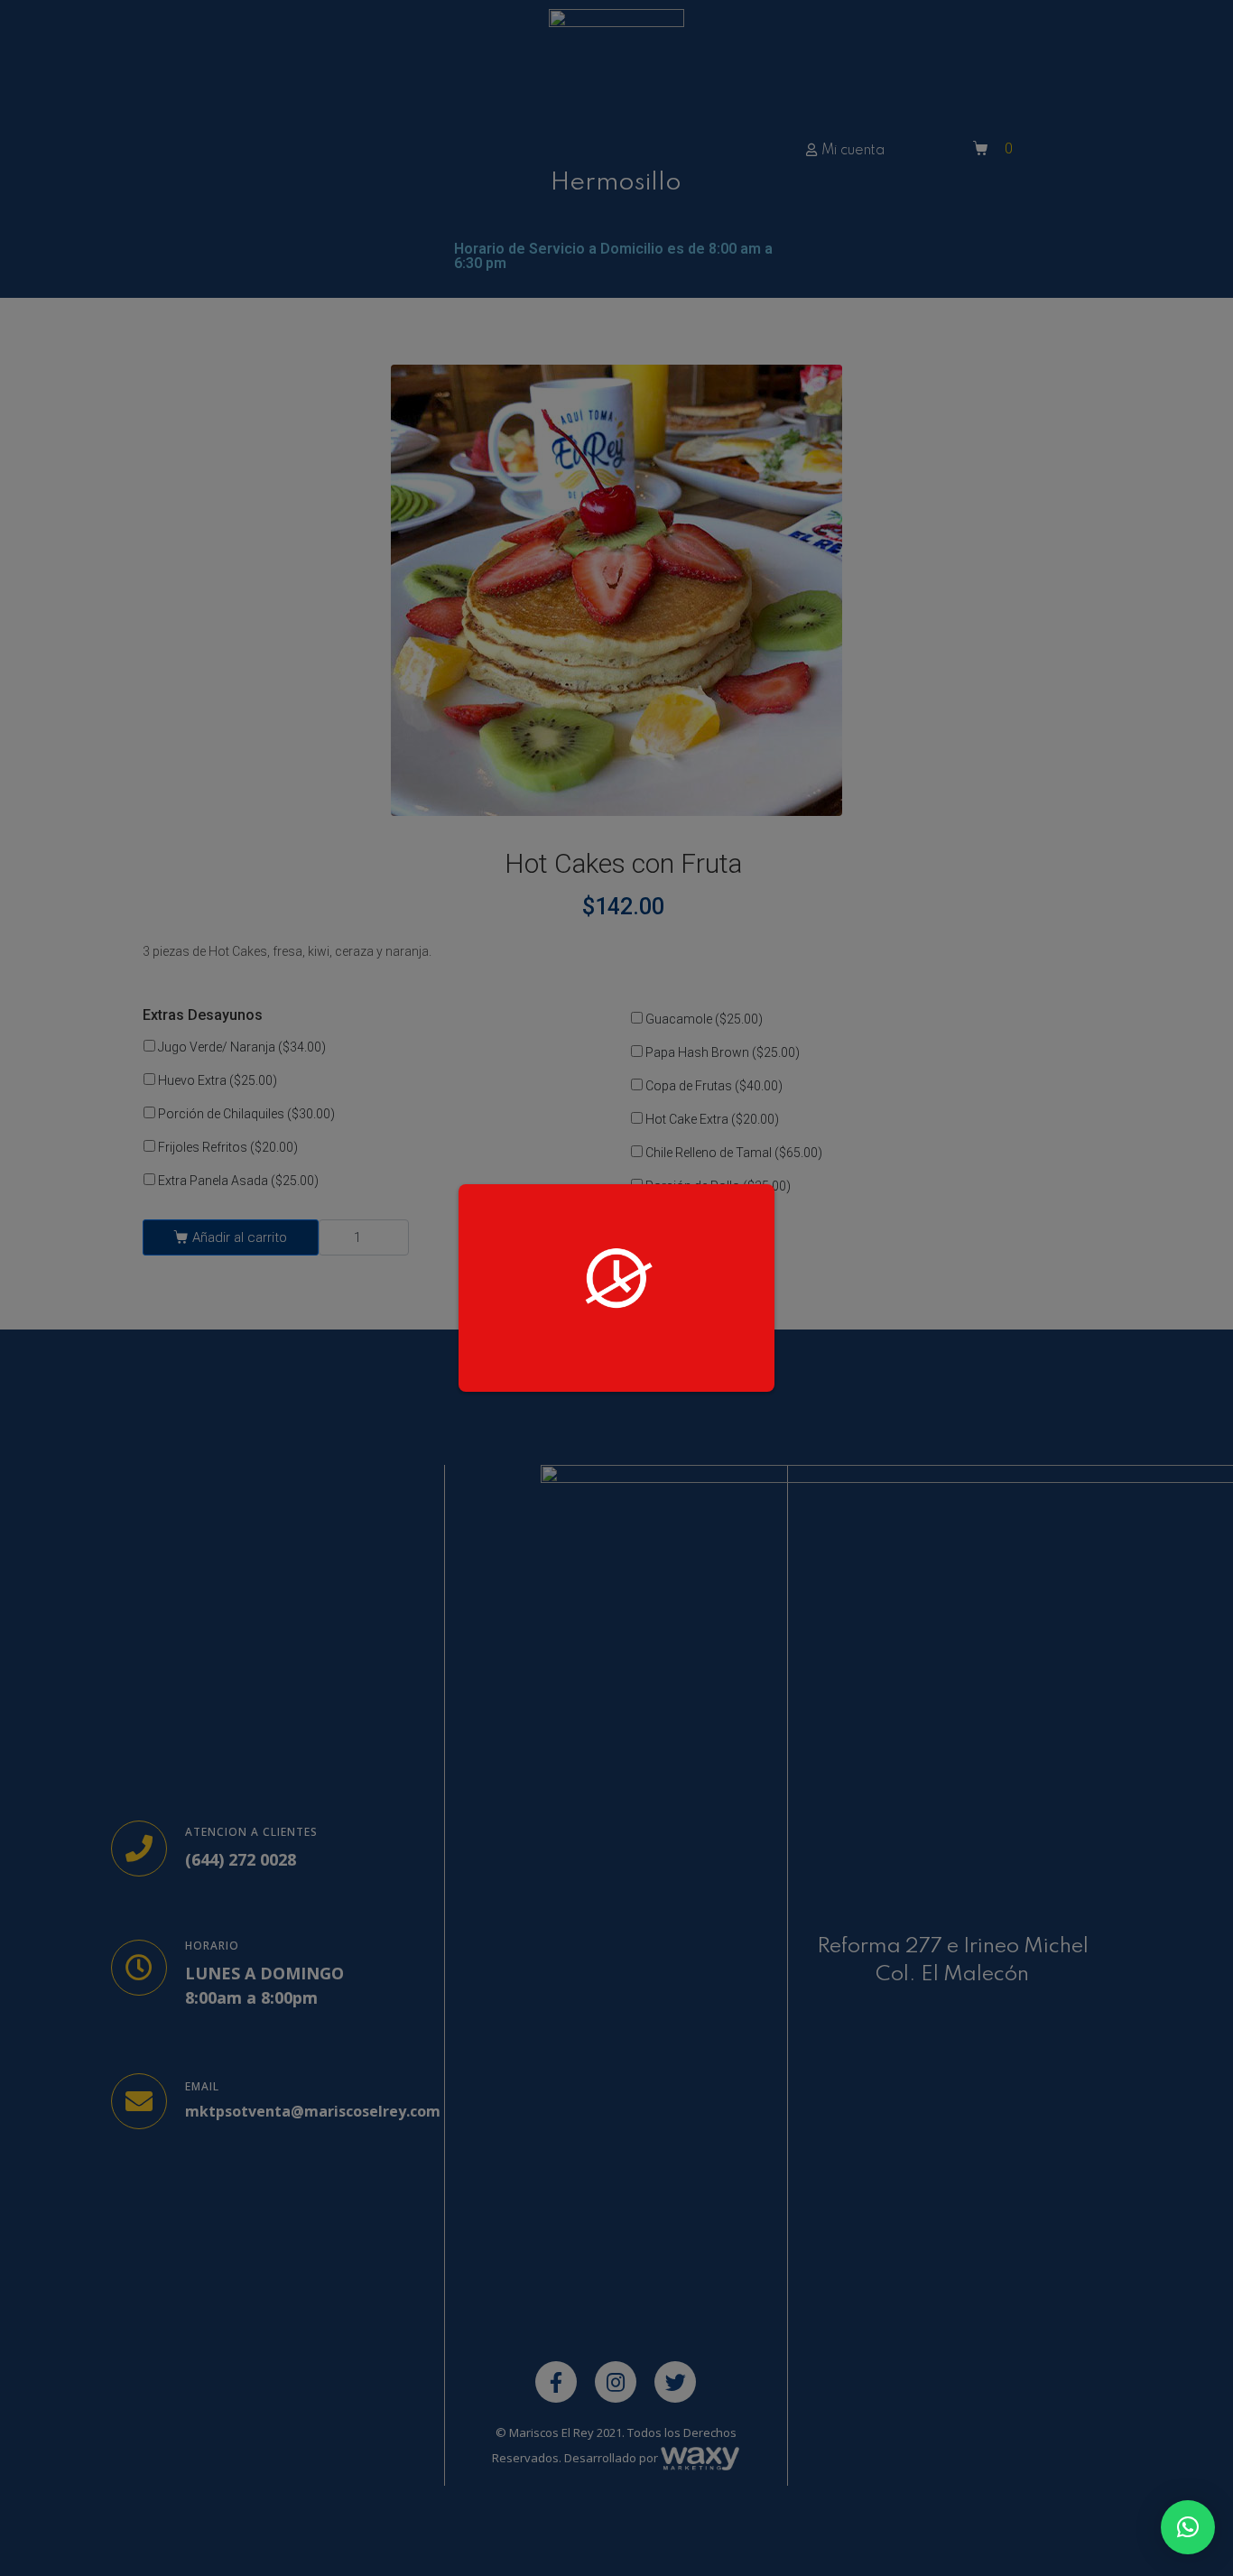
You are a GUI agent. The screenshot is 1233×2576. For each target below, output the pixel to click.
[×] (1188, 2527)
